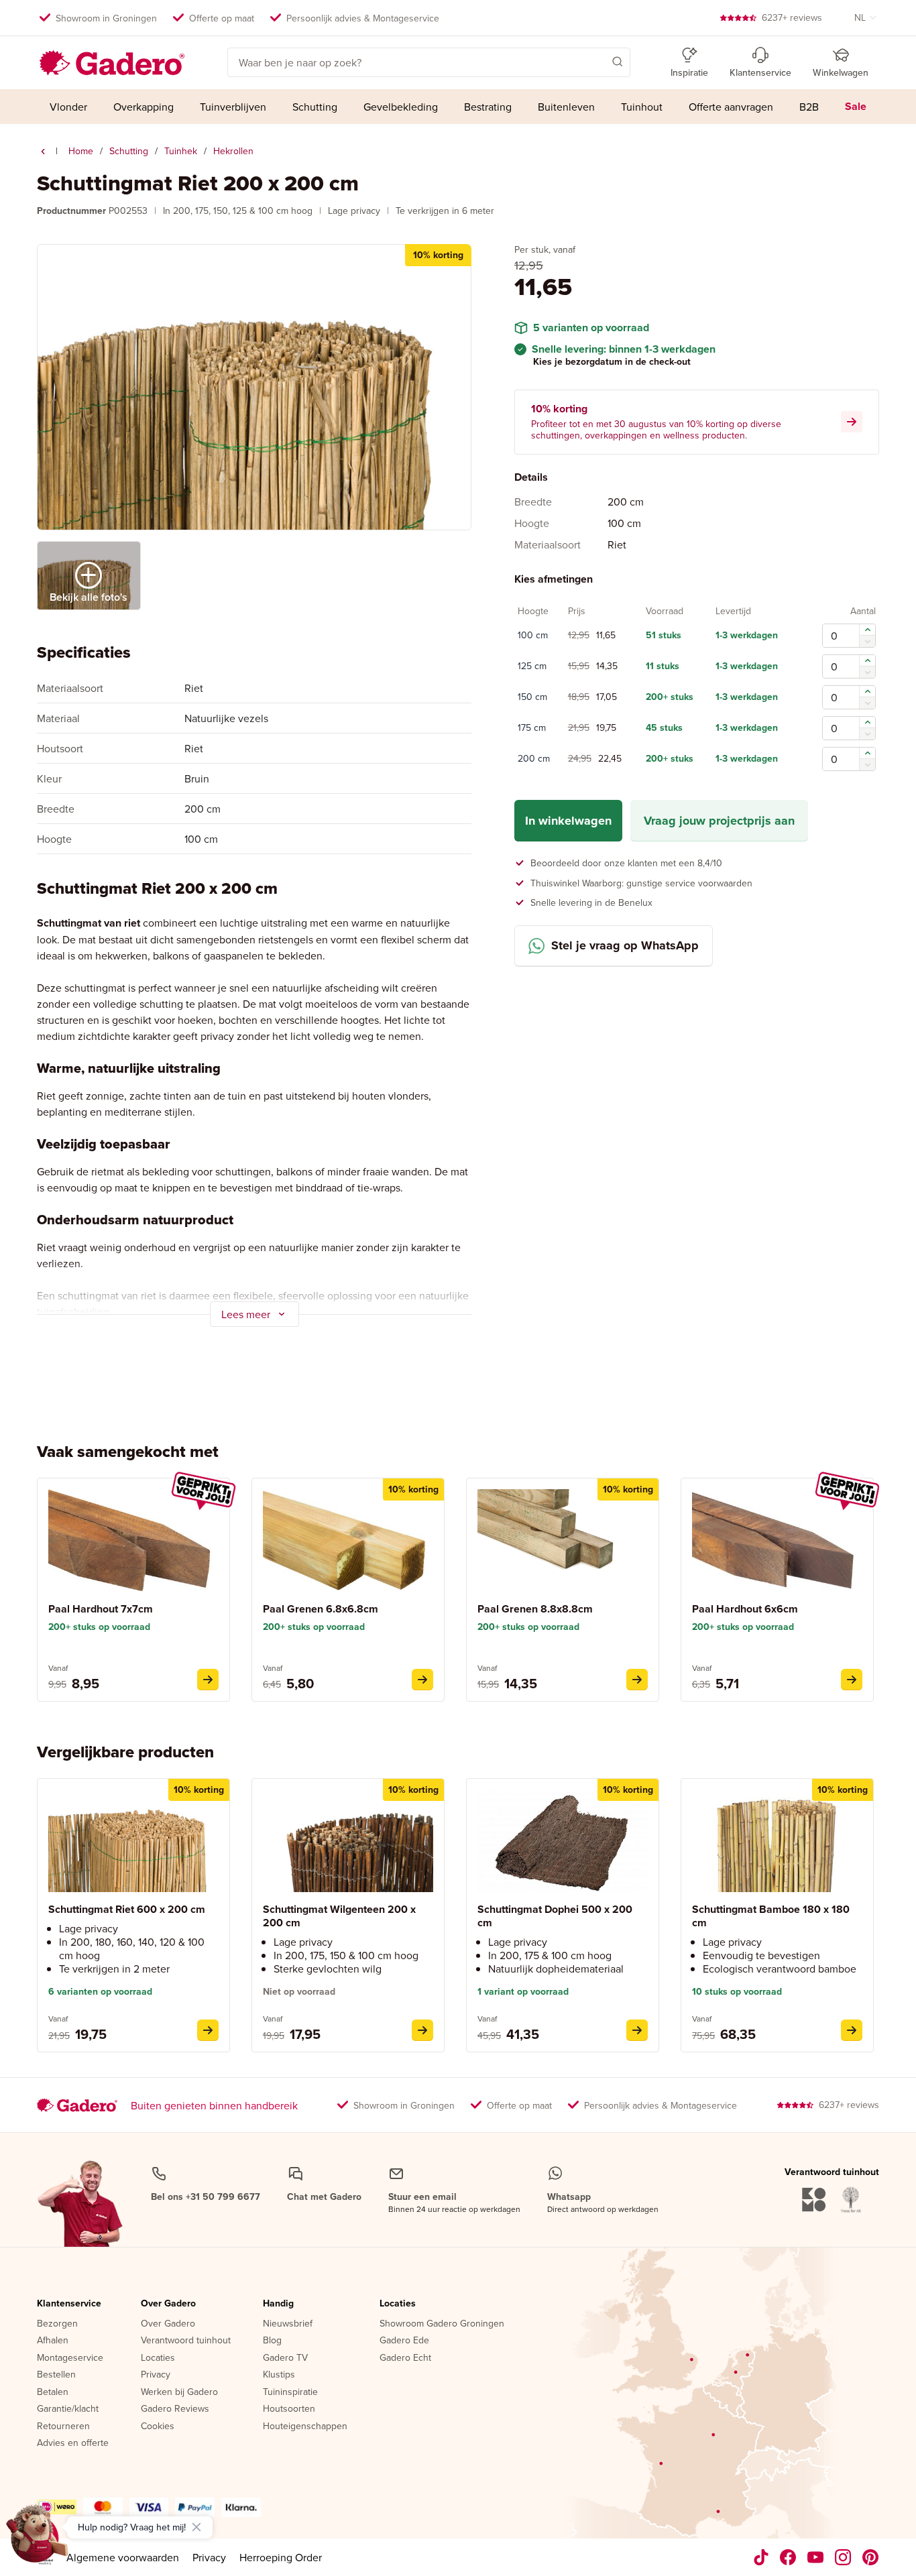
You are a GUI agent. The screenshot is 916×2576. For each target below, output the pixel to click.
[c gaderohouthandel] (816, 2557)
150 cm (532, 698)
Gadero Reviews (175, 2409)
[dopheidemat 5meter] (637, 2030)
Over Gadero (168, 2304)
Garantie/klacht (68, 2409)
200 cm (534, 760)
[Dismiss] (196, 2527)
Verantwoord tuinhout (186, 2341)
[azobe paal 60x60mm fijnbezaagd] (852, 1680)
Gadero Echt (405, 2358)
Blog (272, 2341)
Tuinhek (181, 151)
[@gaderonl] (761, 2557)
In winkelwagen (568, 821)
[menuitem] (69, 107)
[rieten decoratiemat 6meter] (208, 2030)
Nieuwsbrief (288, 2324)
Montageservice (70, 2358)
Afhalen (53, 2341)
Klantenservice (69, 2304)
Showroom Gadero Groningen (442, 2324)
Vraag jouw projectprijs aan (719, 821)
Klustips (279, 2375)
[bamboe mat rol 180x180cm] (852, 2030)
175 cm (532, 729)
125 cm (532, 667)
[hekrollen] (43, 152)
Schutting (129, 151)
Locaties (158, 2358)
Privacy (156, 2375)
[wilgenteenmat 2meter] (422, 2030)
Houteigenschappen (305, 2426)
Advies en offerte (73, 2443)
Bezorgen (57, 2324)
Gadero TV (285, 2358)
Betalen (53, 2392)
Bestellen (56, 2375)
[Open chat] (38, 2538)
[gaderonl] (843, 2557)
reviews (792, 17)
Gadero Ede (404, 2341)
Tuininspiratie (290, 2392)
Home (81, 151)
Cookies (158, 2426)
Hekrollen (233, 151)
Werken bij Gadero (179, 2392)
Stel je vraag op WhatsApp (625, 946)
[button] (598, 61)
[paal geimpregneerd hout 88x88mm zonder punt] (637, 1680)
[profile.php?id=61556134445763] (788, 2557)
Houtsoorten (289, 2409)
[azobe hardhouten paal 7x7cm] (208, 1680)
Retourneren (63, 2426)
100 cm (533, 636)
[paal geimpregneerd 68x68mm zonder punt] (422, 1680)
